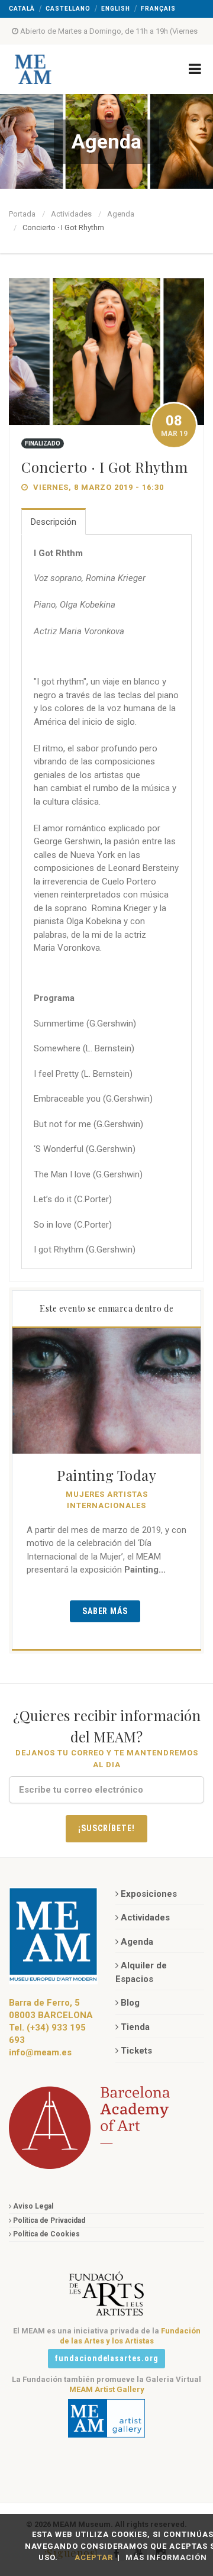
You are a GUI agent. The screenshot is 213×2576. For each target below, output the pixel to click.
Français (158, 9)
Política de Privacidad (49, 2220)
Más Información (166, 2557)
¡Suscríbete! (106, 1828)
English (116, 9)
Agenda (121, 214)
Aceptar (94, 2557)
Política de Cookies (46, 2234)
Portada (22, 214)
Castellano (68, 9)
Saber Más (105, 1611)
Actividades (71, 214)
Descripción (54, 522)
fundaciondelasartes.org (107, 2358)
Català (22, 9)
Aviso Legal (33, 2206)
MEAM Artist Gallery (107, 2389)
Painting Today (106, 1475)
